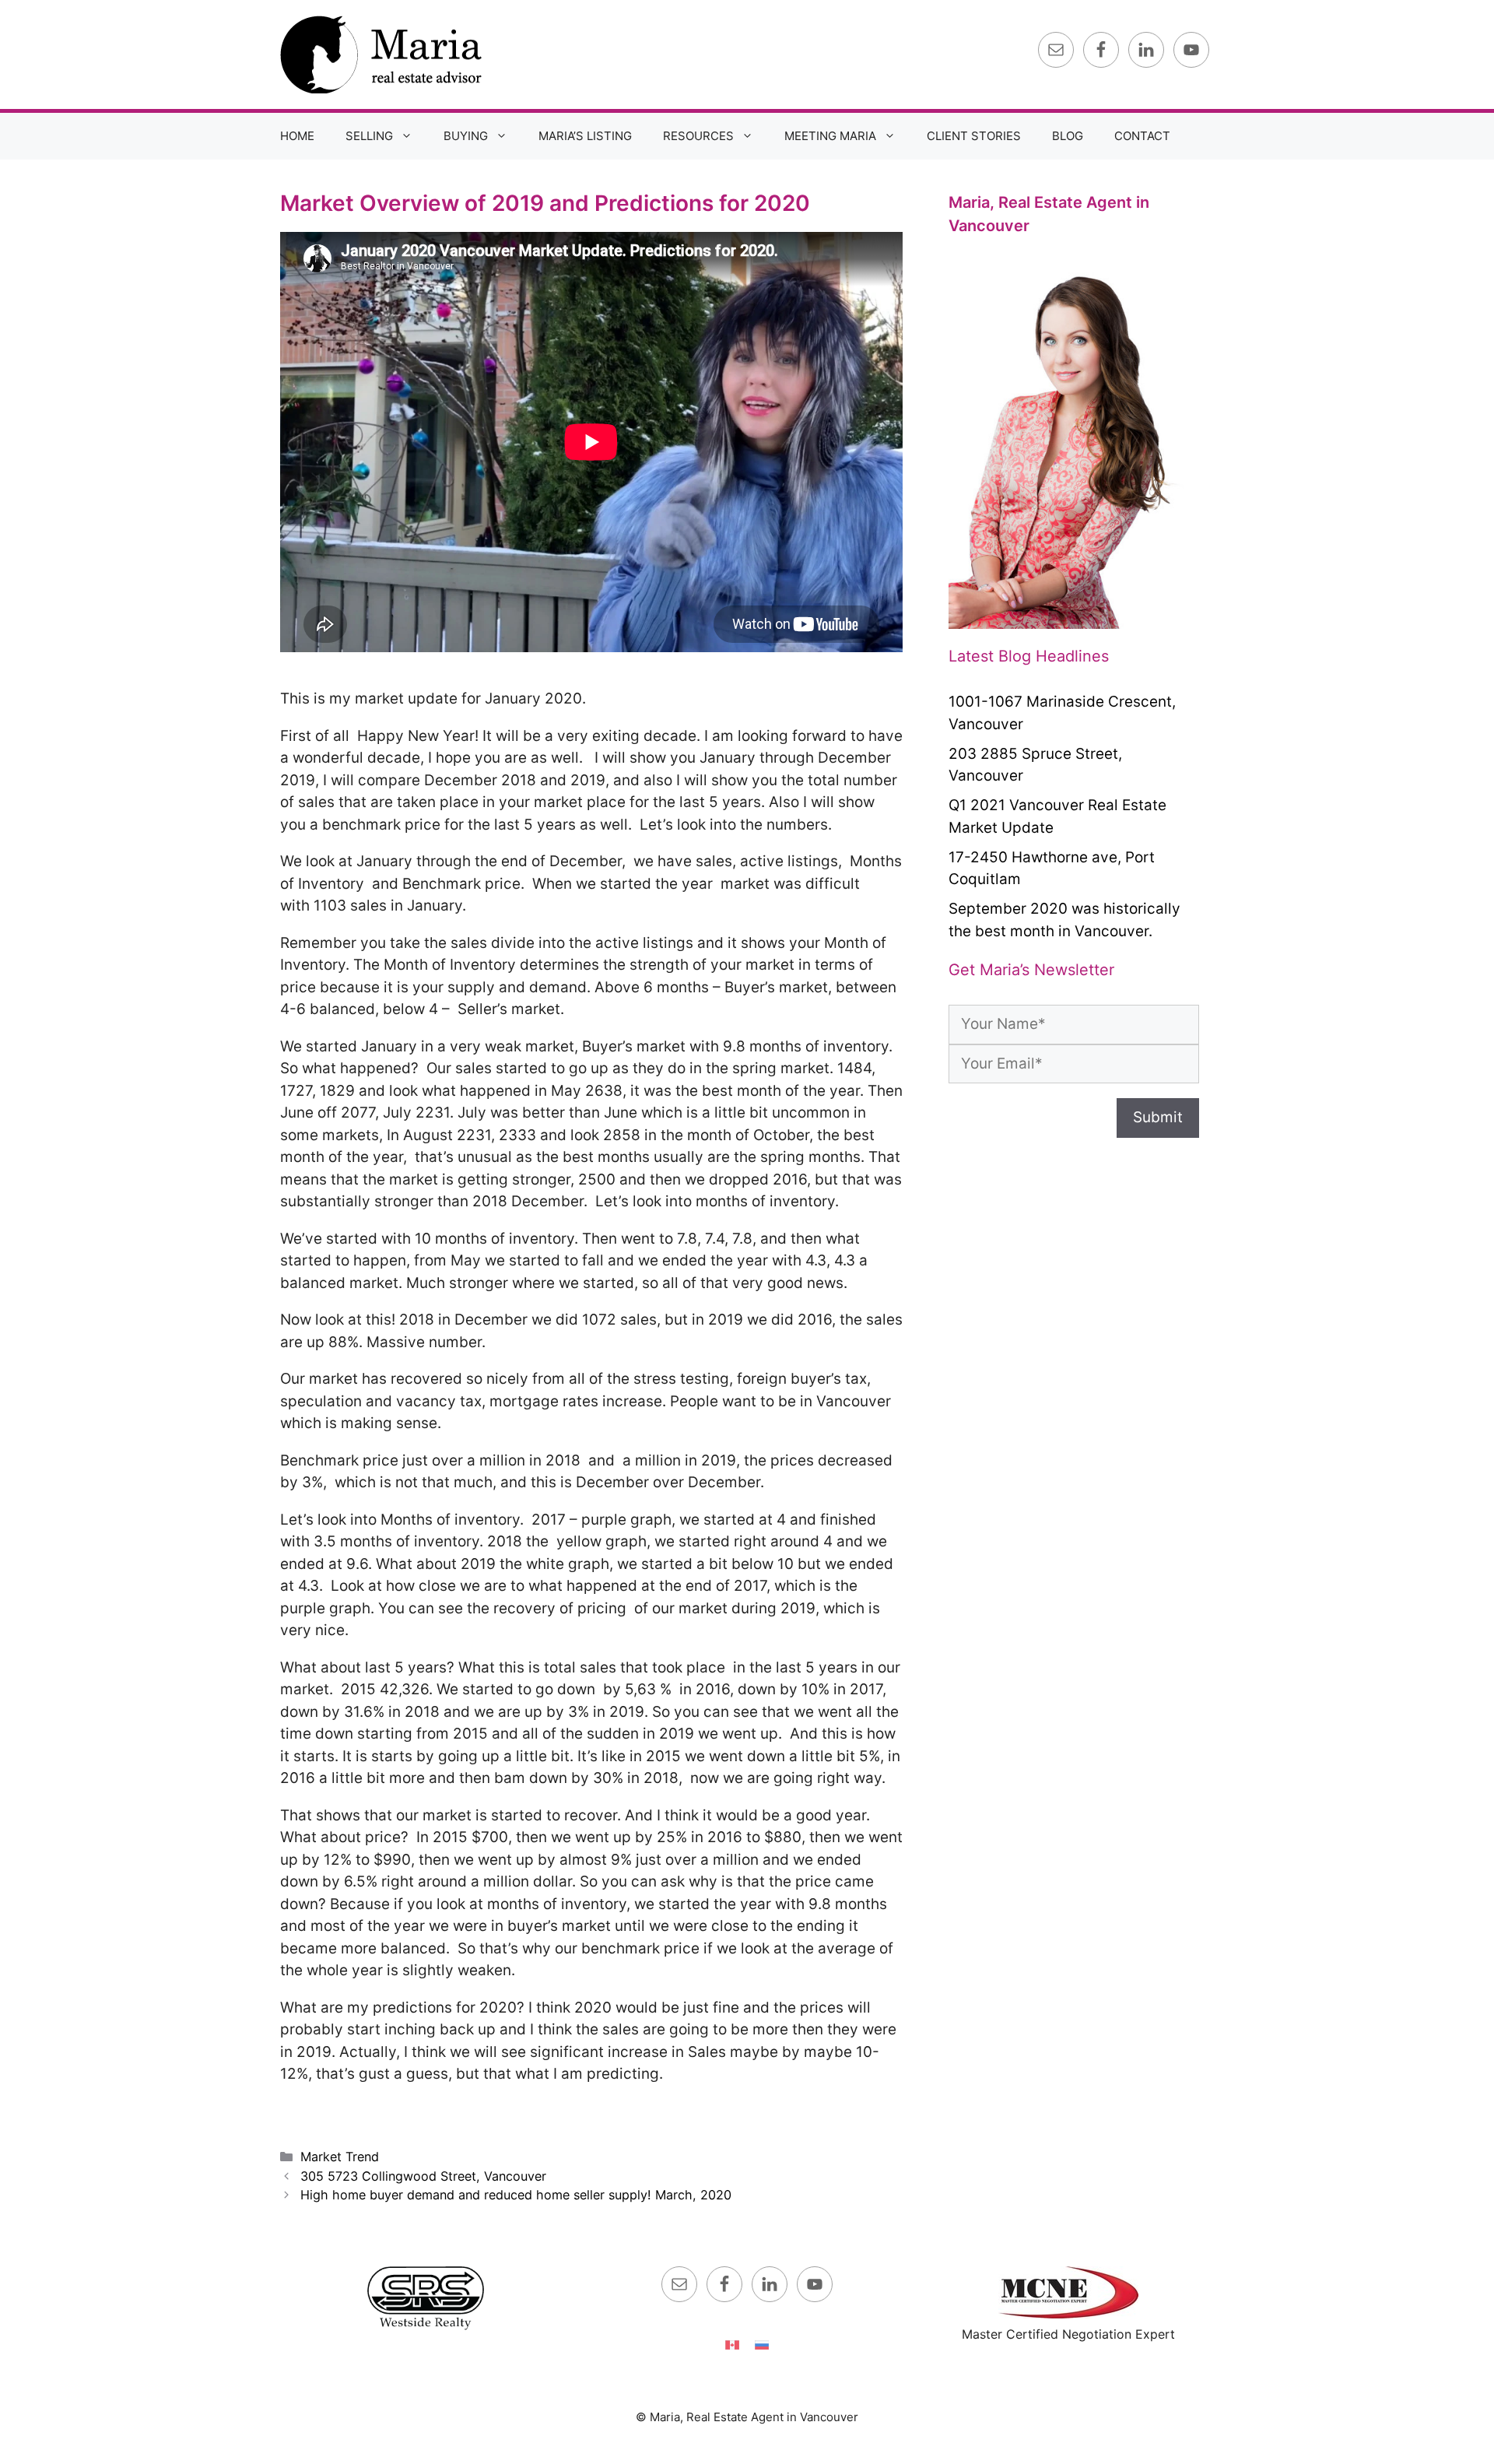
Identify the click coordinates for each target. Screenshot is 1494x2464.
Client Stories (974, 136)
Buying (466, 136)
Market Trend (340, 2157)
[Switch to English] (732, 2344)
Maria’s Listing (585, 136)
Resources (698, 136)
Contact (1142, 136)
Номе (297, 136)
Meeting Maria (830, 136)
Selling (369, 136)
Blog (1068, 136)
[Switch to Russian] (762, 2344)
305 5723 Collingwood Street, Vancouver (423, 2176)
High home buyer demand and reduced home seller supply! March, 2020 (516, 2195)
